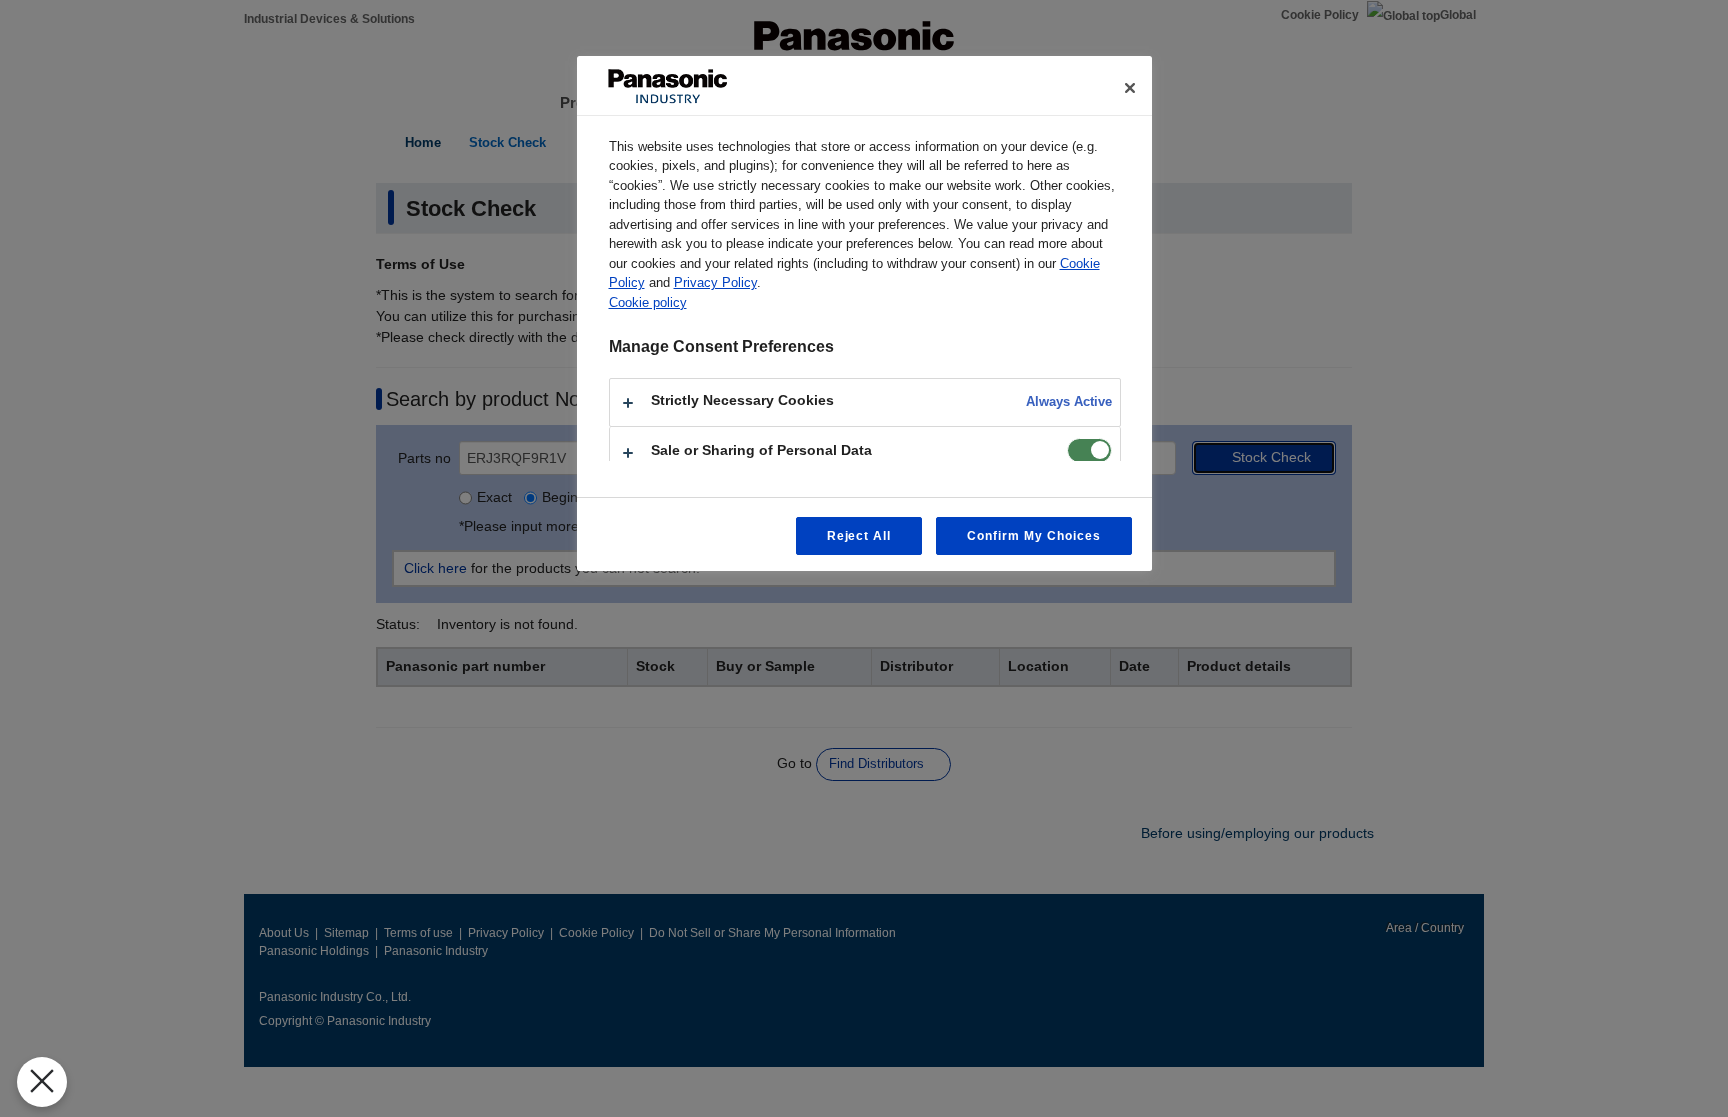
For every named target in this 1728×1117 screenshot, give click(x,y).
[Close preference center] (1130, 88)
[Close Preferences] (42, 1082)
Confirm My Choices (1033, 536)
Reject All (859, 536)
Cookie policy (648, 302)
